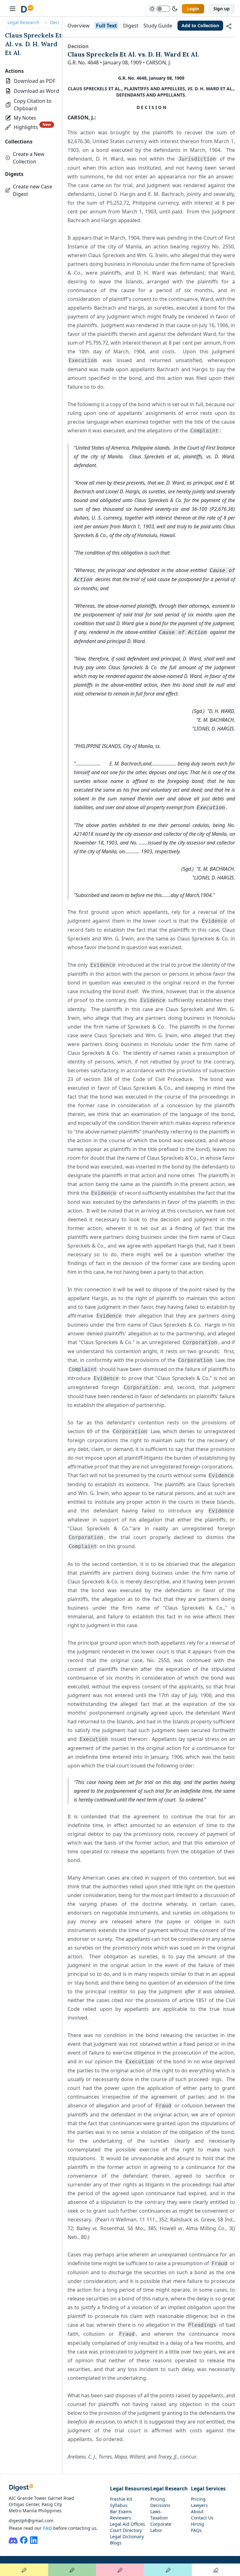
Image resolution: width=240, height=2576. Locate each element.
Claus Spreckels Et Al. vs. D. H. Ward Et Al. (33, 44)
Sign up (222, 9)
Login (193, 9)
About (197, 2511)
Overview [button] (79, 26)
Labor (156, 2530)
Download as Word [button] (36, 91)
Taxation (159, 2518)
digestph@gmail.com (31, 2521)
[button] (33, 105)
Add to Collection (200, 25)
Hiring (197, 2524)
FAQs (196, 2530)
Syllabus (119, 2505)
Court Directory (126, 2530)
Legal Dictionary (127, 2536)
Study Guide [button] (158, 26)
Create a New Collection (29, 158)
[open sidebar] (12, 9)
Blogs (116, 2543)
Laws (155, 2511)
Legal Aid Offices (127, 2524)
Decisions (160, 2505)
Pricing (158, 2499)
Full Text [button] (106, 26)
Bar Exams (121, 2511)
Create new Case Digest (32, 190)
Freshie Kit (121, 2499)
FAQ (47, 2528)
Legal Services (208, 2489)
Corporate (161, 2524)
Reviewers (121, 2518)
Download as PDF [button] (35, 81)
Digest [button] (131, 26)
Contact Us (202, 2518)
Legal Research (23, 22)
